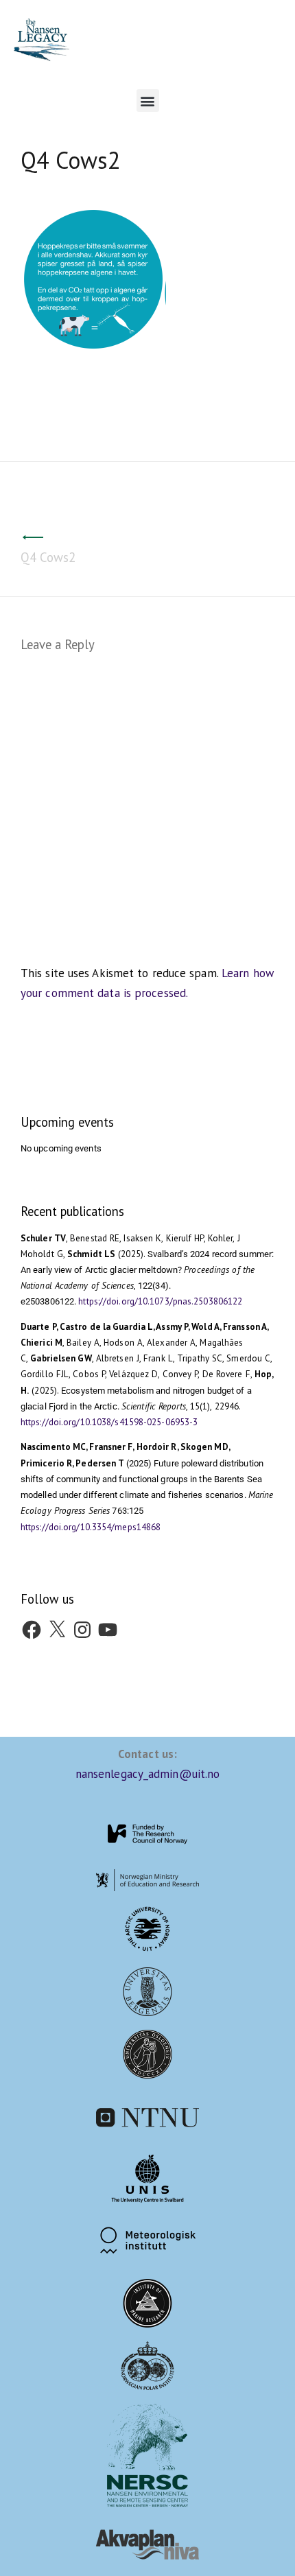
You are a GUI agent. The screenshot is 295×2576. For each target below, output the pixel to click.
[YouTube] (108, 1628)
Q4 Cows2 (48, 557)
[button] (148, 101)
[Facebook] (32, 1628)
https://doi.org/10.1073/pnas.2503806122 (160, 1301)
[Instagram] (82, 1628)
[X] (57, 1628)
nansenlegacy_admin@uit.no (148, 1774)
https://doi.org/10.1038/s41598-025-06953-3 (109, 1422)
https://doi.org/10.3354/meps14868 (91, 1527)
